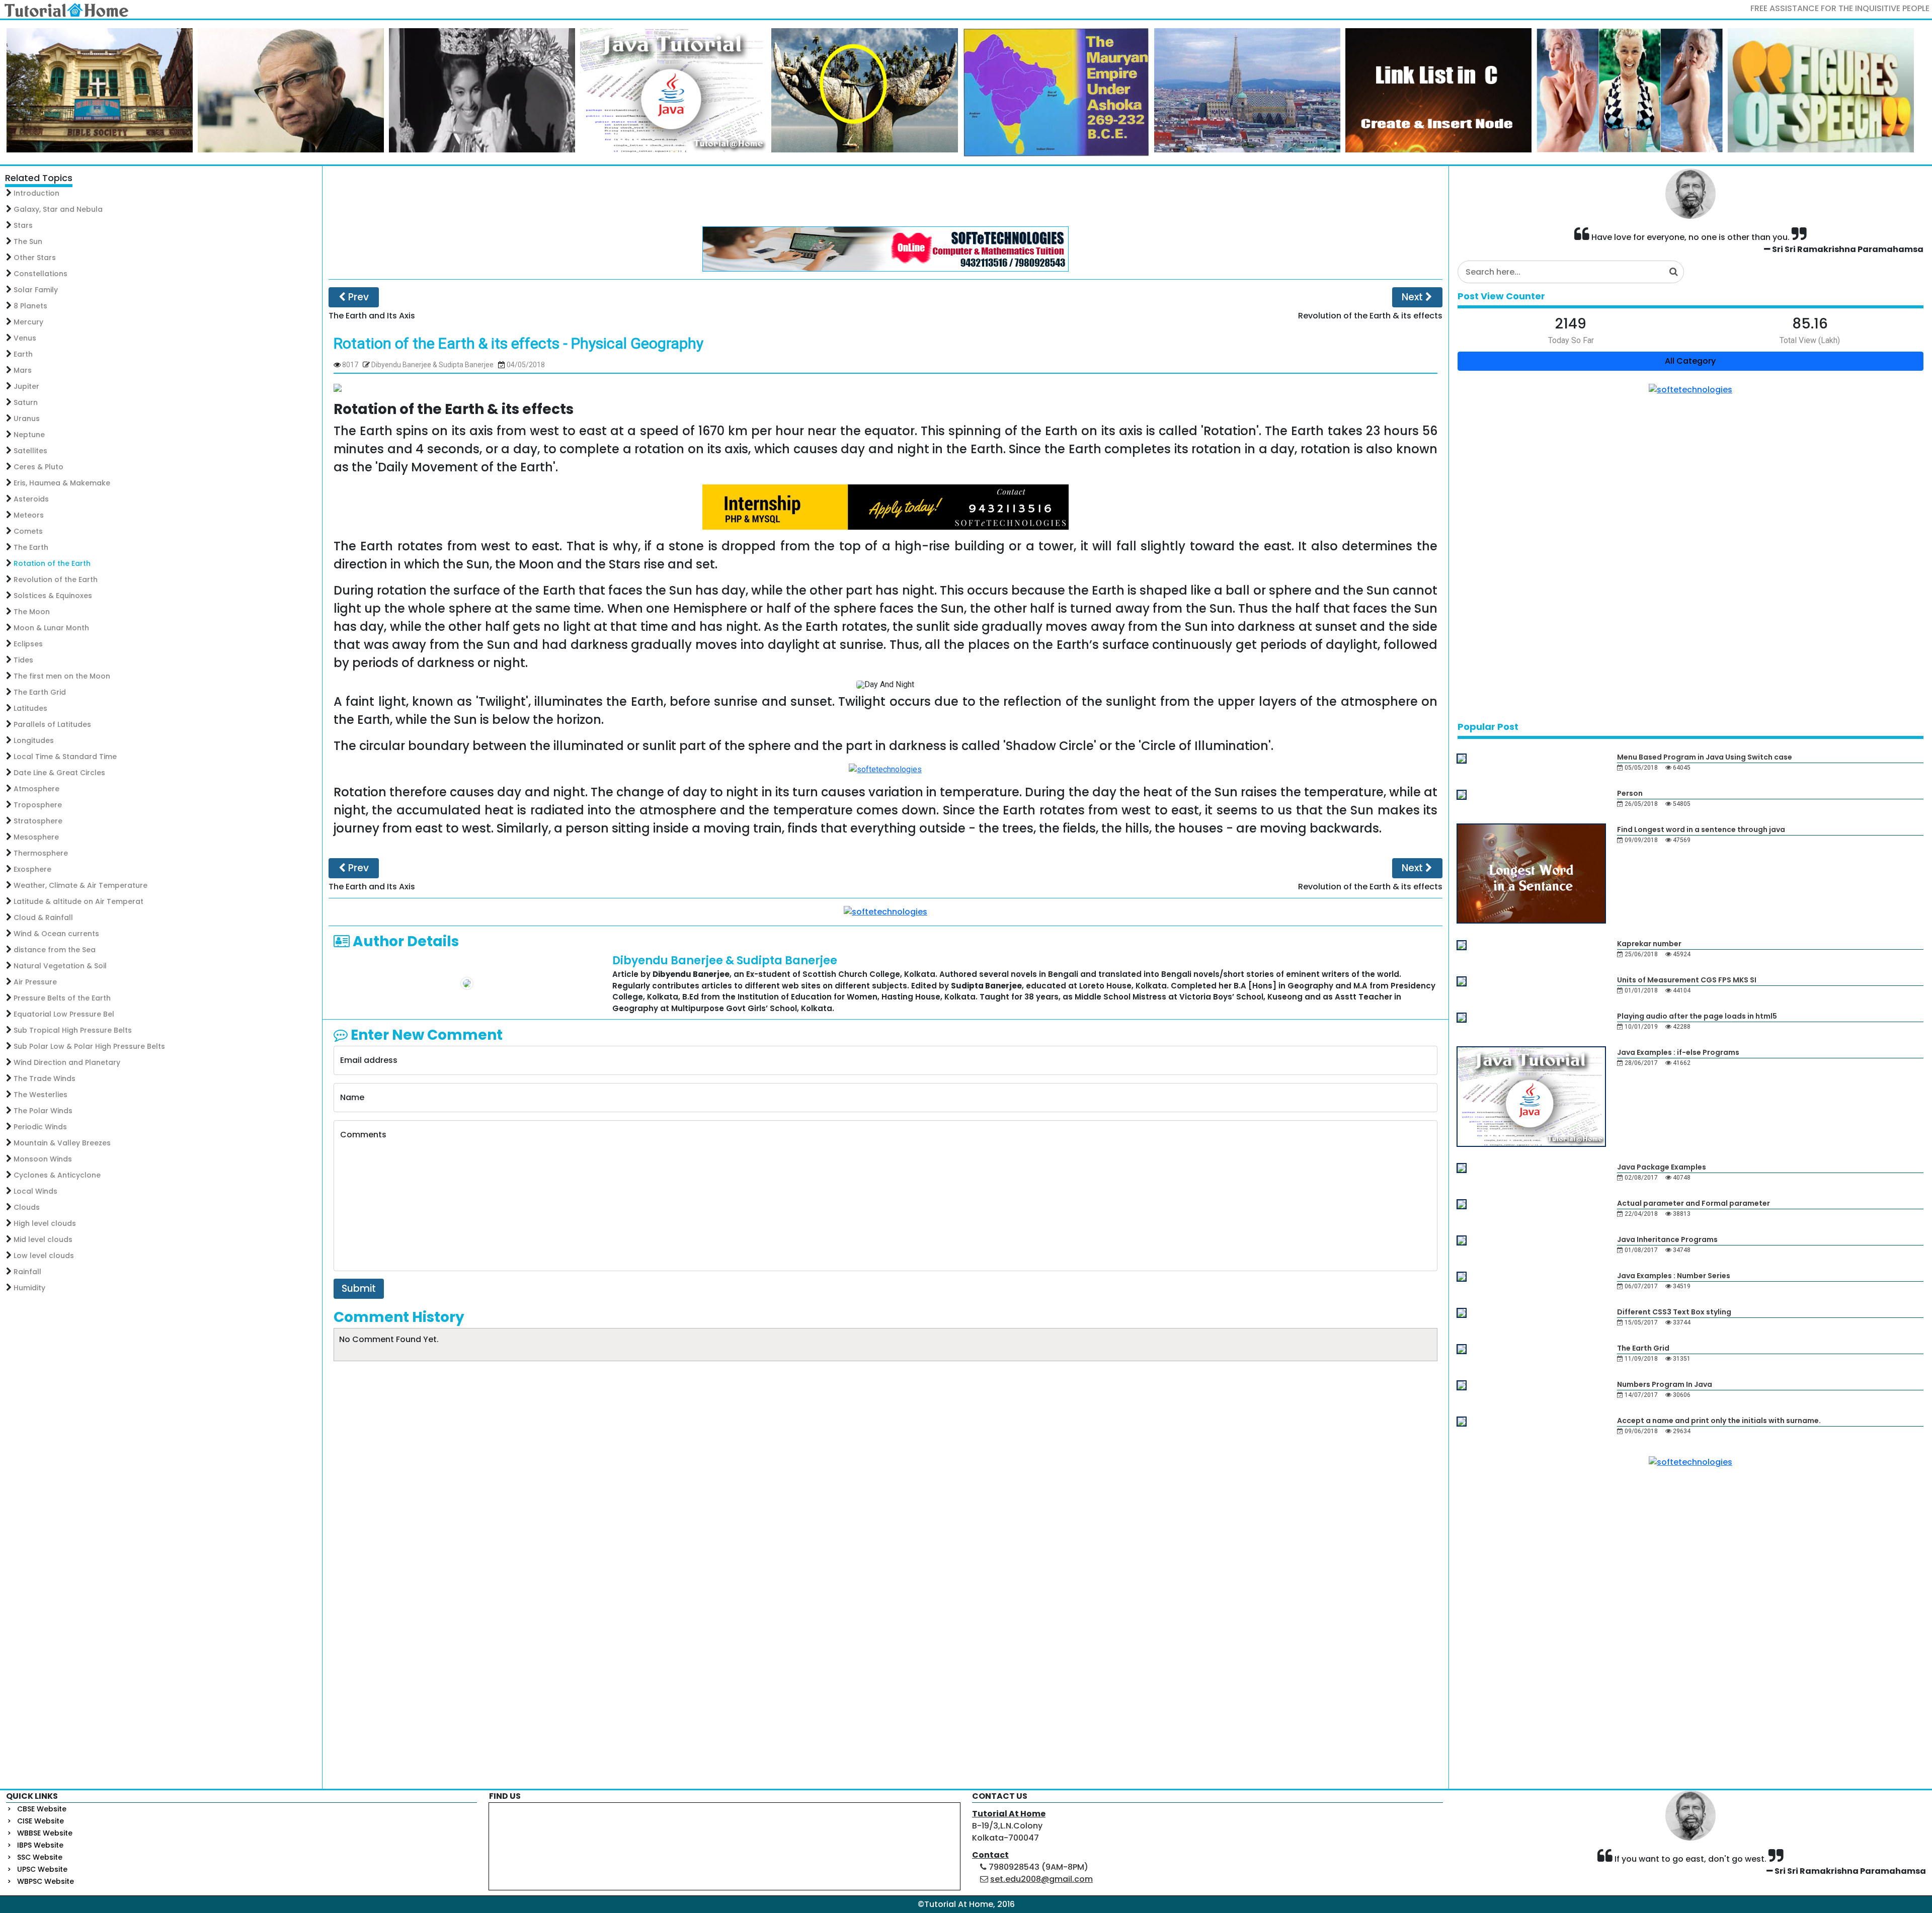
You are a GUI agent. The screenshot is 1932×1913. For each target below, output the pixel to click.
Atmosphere (36, 789)
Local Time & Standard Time (65, 757)
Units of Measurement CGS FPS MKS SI (1687, 980)
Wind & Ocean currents (56, 934)
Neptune (29, 435)
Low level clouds (44, 1256)
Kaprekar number (1649, 944)
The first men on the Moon (62, 676)
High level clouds (45, 1223)
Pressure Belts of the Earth (62, 998)
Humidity (29, 1288)
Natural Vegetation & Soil (60, 966)
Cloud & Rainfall (43, 918)
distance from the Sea (55, 950)
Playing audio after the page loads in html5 (1697, 1016)
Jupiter (26, 386)
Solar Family (36, 290)
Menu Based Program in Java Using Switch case (1705, 757)
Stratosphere (38, 821)
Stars (23, 225)
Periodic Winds (40, 1127)
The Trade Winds (45, 1078)
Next (1414, 297)
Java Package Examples (1662, 1167)
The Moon (32, 612)
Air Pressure (35, 982)
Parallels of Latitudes (52, 724)
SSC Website (40, 1857)
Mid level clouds (43, 1239)
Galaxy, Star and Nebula (58, 209)
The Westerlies (41, 1095)
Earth (23, 354)
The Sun (28, 241)
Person (1630, 793)
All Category (1690, 361)
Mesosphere (36, 837)
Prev (357, 297)
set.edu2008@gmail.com (1041, 1879)
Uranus (27, 419)
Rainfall (27, 1272)
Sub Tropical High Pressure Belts (73, 1030)
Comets (28, 531)
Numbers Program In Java (1665, 1384)
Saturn (26, 402)
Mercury (28, 322)
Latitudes (30, 708)
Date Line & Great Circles (59, 773)
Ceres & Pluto (38, 467)
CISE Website (41, 1821)
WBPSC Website (46, 1881)
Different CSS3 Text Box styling (1674, 1312)
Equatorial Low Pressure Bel (64, 1014)
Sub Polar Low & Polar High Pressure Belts (89, 1046)
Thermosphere (41, 853)
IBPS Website (40, 1845)
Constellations (41, 274)
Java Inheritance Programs (1667, 1239)
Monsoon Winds (43, 1159)
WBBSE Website (45, 1833)
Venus (25, 338)
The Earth (31, 547)
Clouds (27, 1207)
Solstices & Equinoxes (53, 596)
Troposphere (38, 805)
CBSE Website (42, 1809)
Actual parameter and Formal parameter (1694, 1203)
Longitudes (34, 740)
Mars (23, 370)
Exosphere (32, 869)
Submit (359, 1288)
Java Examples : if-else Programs (1678, 1052)
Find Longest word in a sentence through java (1701, 829)
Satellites (30, 451)
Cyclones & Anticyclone (57, 1175)
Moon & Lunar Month (51, 628)
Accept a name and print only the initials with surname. (1719, 1421)
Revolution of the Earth (56, 579)
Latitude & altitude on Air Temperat (78, 901)
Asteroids (31, 499)
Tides (23, 660)
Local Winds (35, 1191)
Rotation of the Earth (52, 563)
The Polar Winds (43, 1111)
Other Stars (35, 258)
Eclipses (28, 644)
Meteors (29, 515)
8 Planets (30, 306)
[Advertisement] (886, 196)
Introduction (36, 193)
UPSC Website (42, 1869)
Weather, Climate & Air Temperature (80, 885)
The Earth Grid (40, 692)
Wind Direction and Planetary (67, 1062)
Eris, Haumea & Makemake (62, 483)
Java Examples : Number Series (1674, 1276)
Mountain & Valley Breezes (62, 1143)
